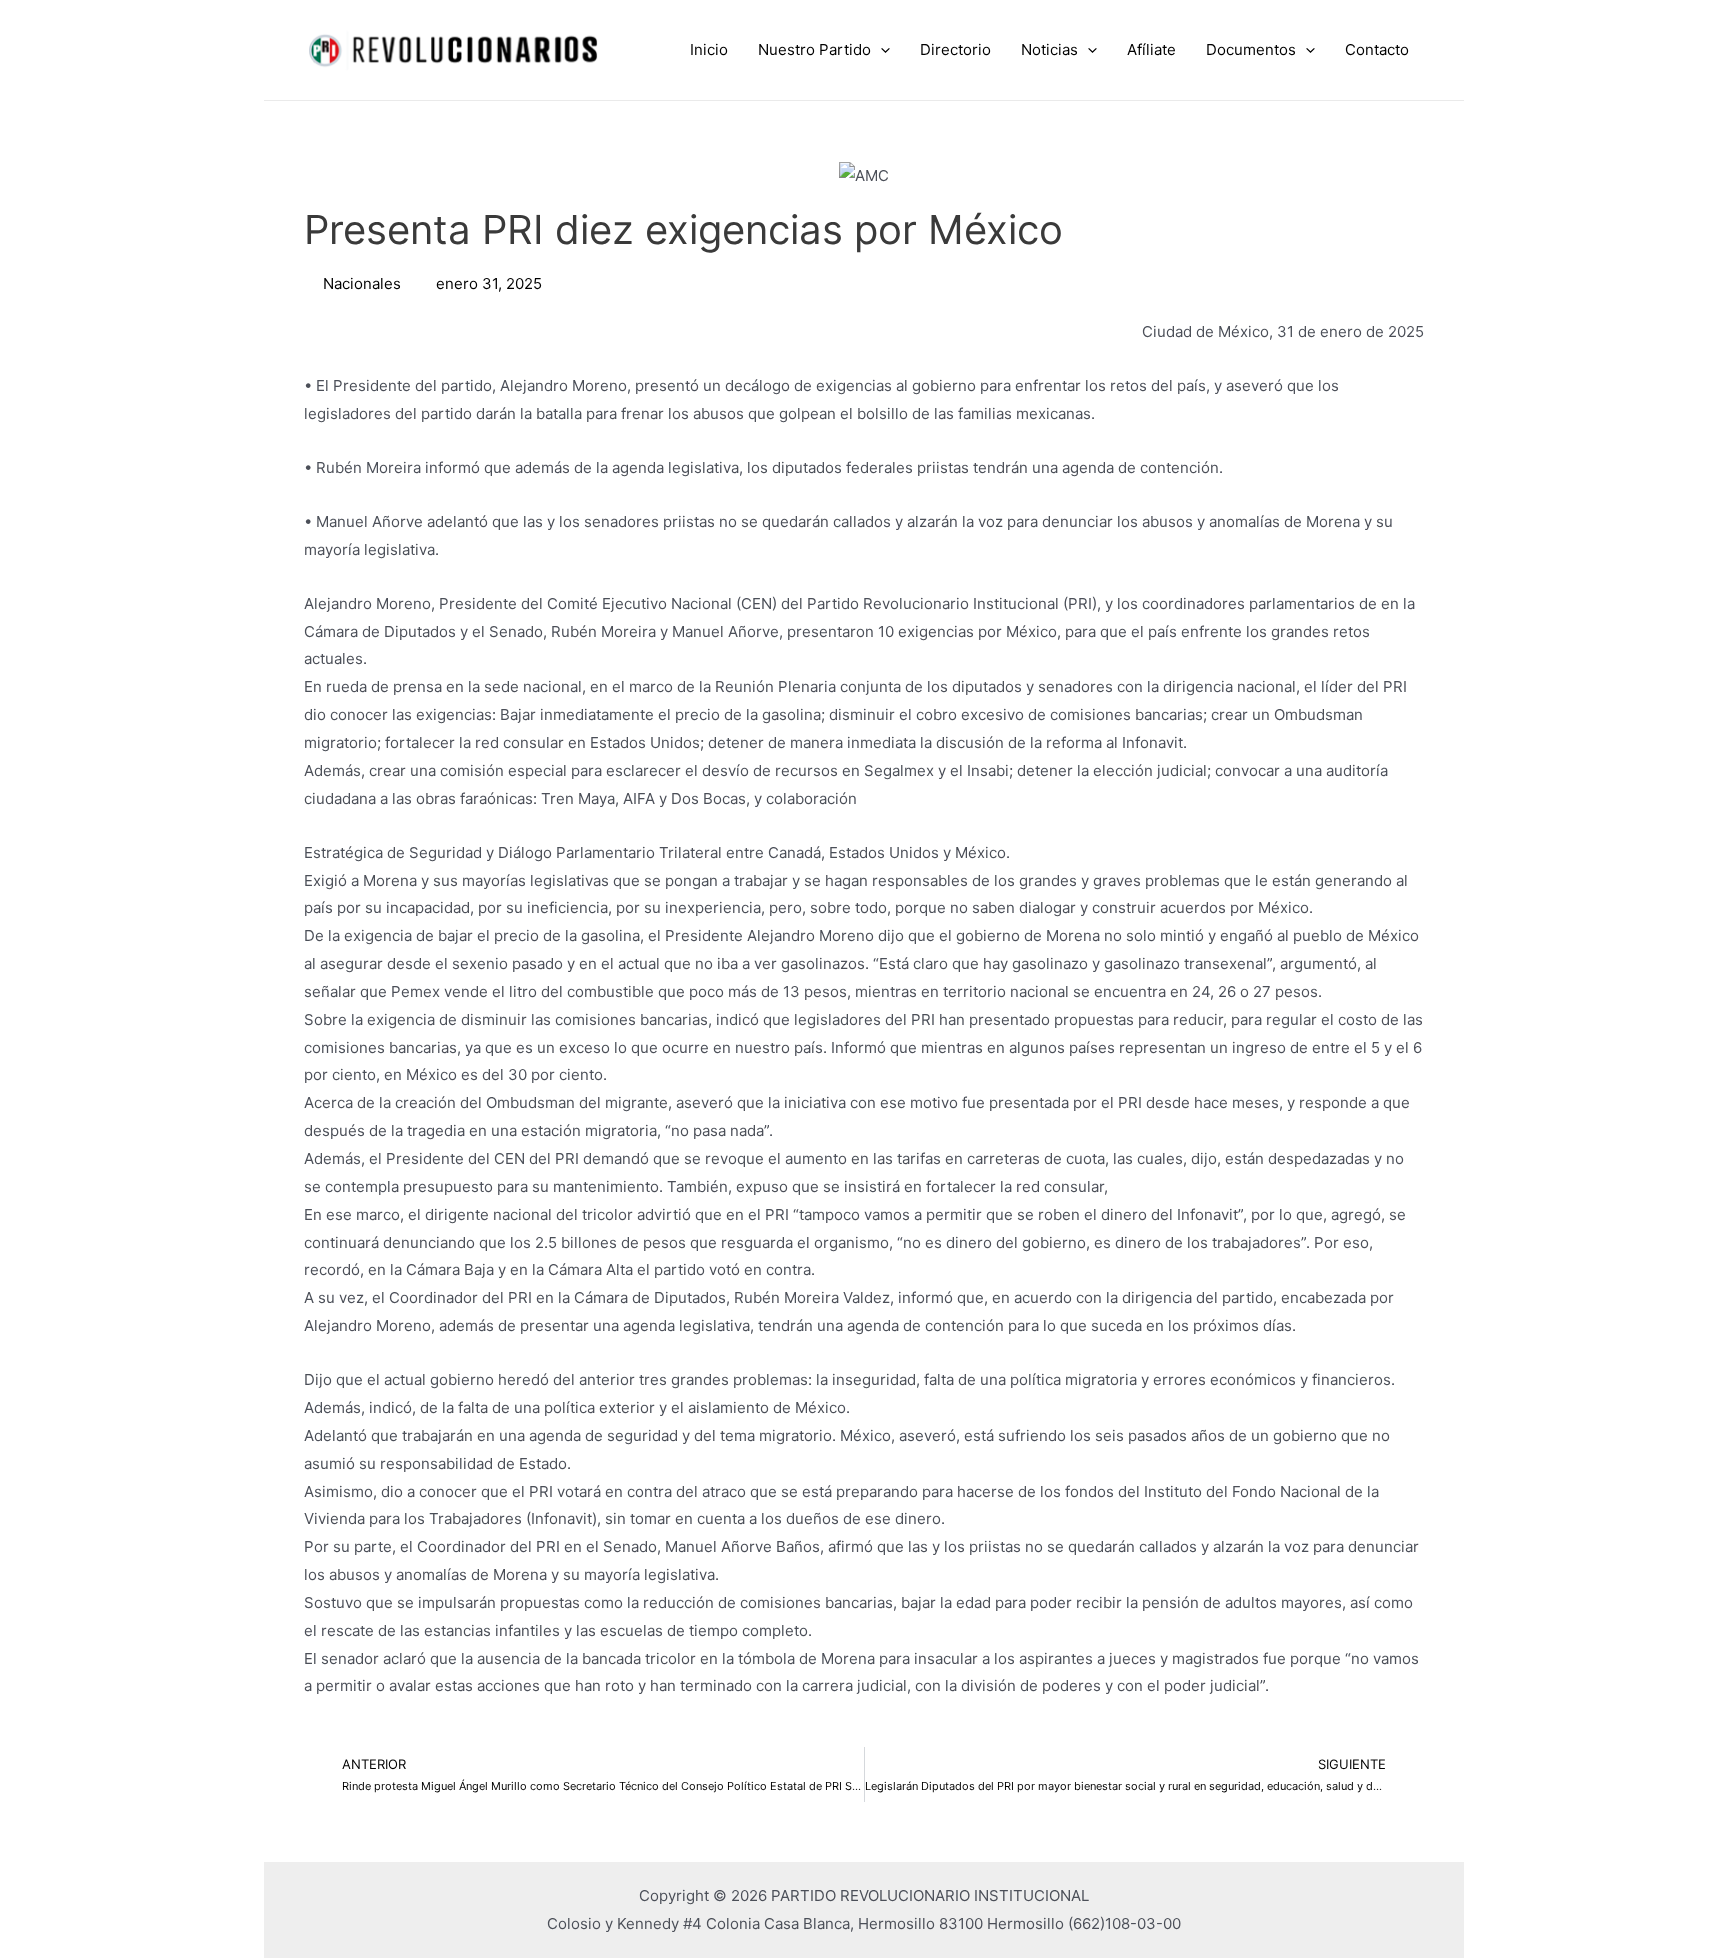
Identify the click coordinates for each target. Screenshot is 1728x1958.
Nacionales (362, 283)
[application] (880, 50)
